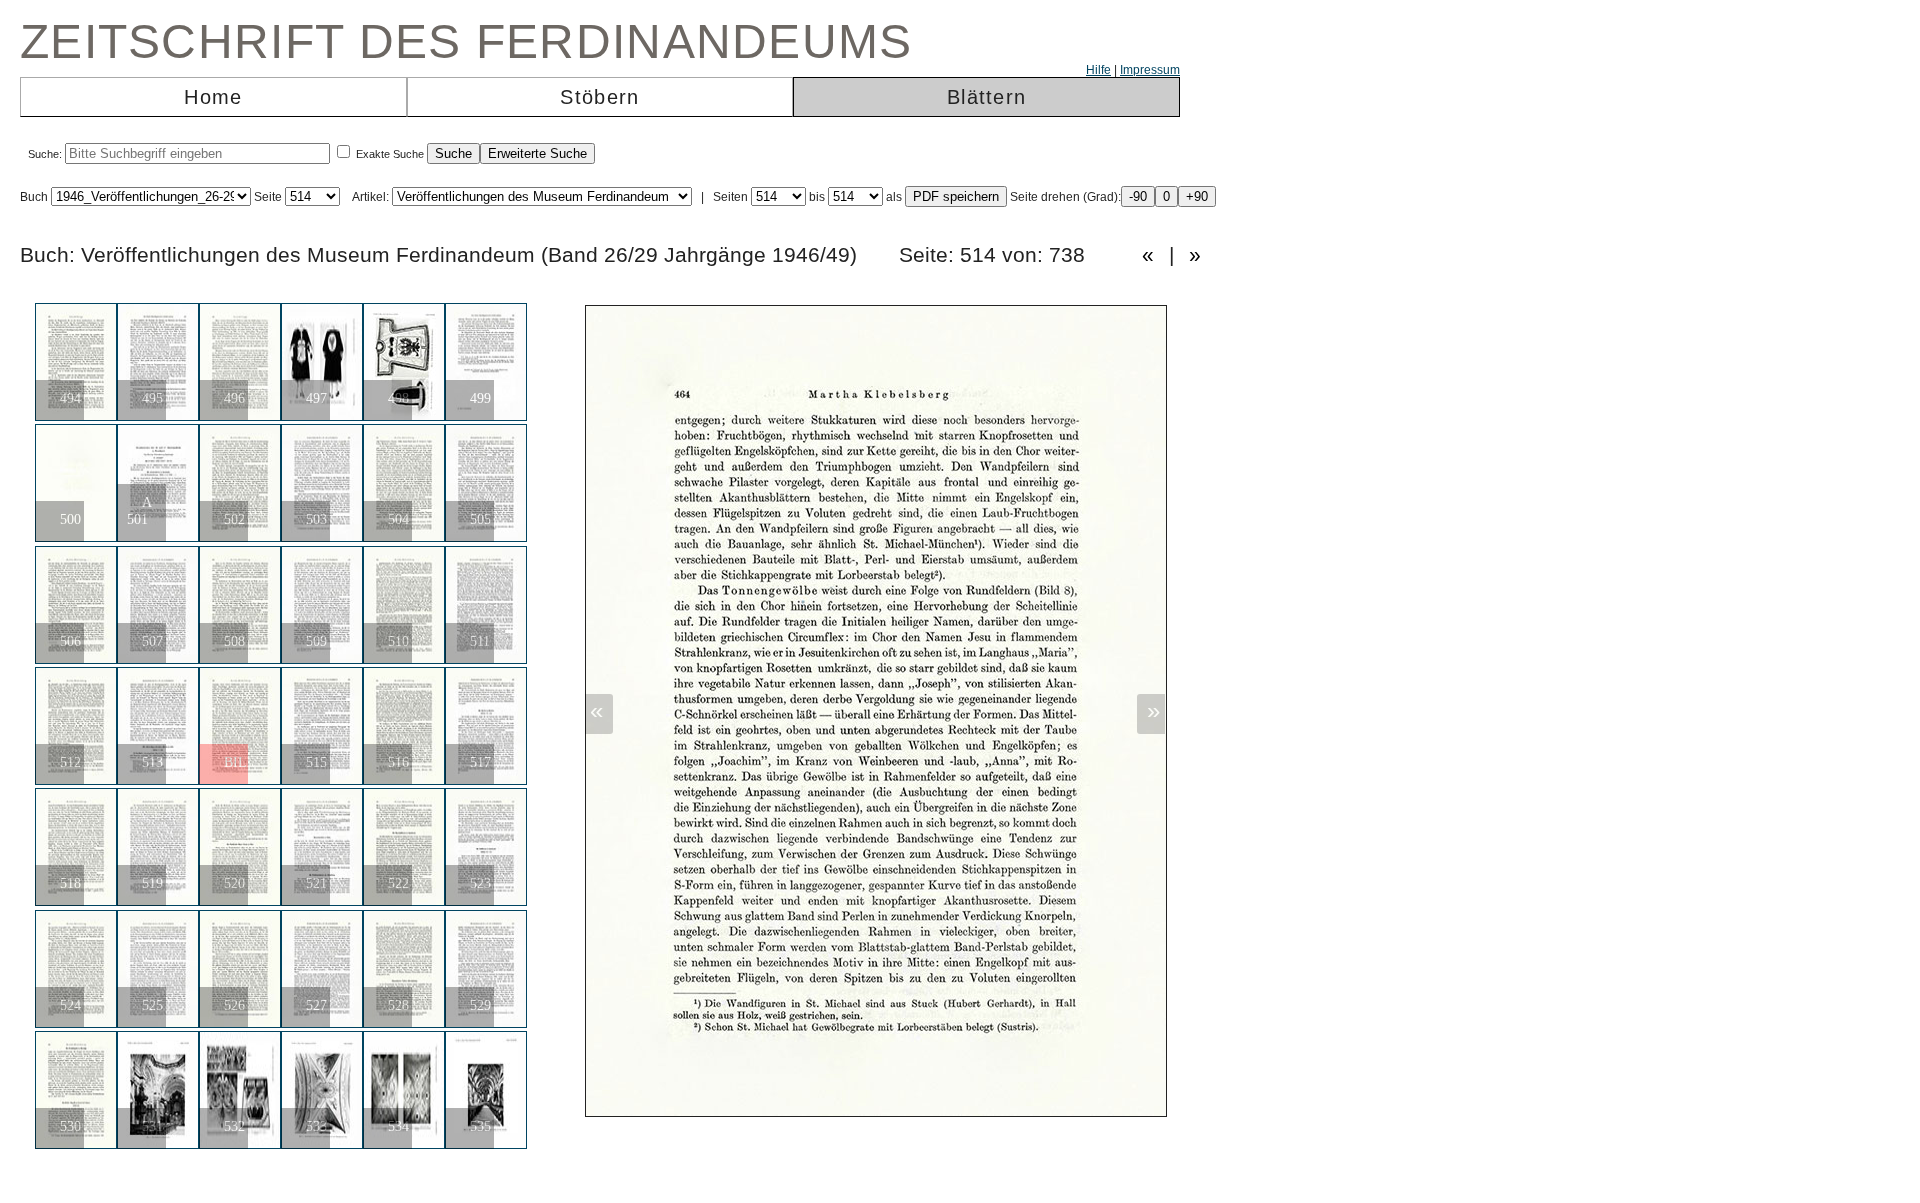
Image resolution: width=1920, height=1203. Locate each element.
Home (213, 97)
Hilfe (1098, 70)
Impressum (1150, 70)
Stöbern (599, 97)
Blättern (986, 97)
